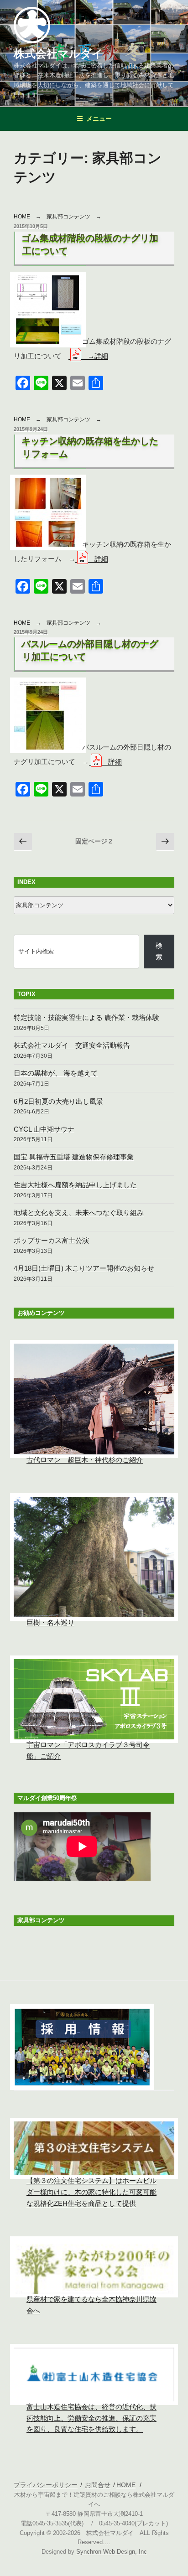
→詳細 (98, 356)
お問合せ (98, 2485)
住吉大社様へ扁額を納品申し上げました (75, 1185)
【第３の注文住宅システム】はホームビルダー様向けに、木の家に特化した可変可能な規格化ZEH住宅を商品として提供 (91, 2192)
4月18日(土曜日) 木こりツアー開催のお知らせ (84, 1268)
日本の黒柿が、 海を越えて (56, 1073)
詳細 (101, 559)
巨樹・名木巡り (50, 1622)
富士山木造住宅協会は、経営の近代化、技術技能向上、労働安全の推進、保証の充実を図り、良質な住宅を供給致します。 (91, 2418)
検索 (159, 951)
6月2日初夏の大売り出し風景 (58, 1101)
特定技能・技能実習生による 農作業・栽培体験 (86, 1017)
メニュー (99, 119)
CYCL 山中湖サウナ (44, 1129)
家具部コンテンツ (68, 217)
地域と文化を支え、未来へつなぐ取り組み (79, 1213)
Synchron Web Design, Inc (112, 2552)
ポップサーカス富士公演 (51, 1240)
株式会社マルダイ (58, 54)
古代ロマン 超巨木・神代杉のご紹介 (85, 1460)
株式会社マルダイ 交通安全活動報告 (72, 1045)
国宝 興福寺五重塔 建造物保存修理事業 (74, 1157)
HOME (22, 217)
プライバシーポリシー (46, 2485)
